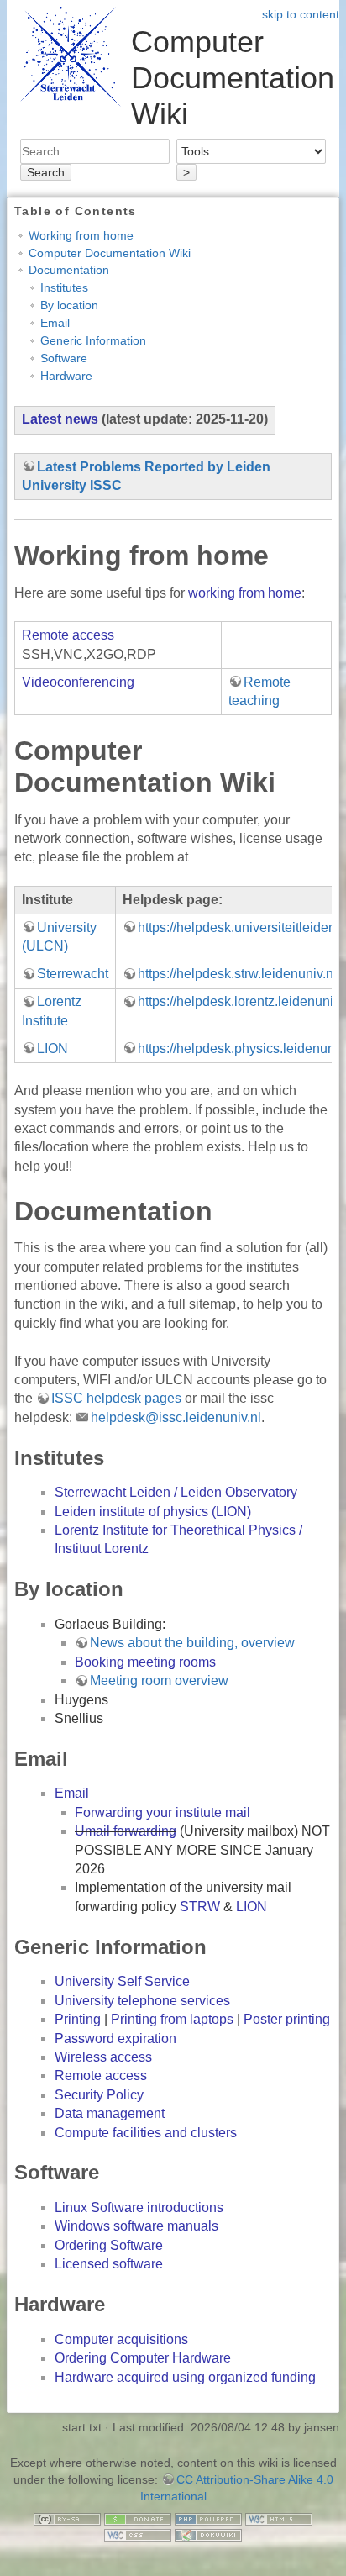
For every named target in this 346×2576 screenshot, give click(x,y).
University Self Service (122, 1981)
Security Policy (99, 2095)
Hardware (66, 376)
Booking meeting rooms (145, 1662)
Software (64, 358)
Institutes (64, 287)
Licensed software (109, 2264)
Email (55, 323)
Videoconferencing (78, 682)
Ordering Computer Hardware (143, 2358)
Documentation (69, 270)
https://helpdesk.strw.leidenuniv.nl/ (239, 974)
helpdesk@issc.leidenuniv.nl (176, 1417)
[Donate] (138, 2518)
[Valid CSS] (138, 2535)
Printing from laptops (172, 2019)
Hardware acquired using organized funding (185, 2377)
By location (69, 305)
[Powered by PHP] (208, 2518)
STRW (200, 1907)
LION (52, 1048)
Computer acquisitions (121, 2339)
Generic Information (93, 340)
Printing (78, 2019)
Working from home (81, 235)
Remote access (68, 635)
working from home (245, 593)
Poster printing (287, 2019)
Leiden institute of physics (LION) (153, 1512)
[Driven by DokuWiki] (208, 2535)
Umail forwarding (126, 1831)
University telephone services (142, 2001)
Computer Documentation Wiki (110, 253)
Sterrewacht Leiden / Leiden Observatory (176, 1492)
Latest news (60, 419)
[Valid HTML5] (279, 2518)
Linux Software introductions (139, 2207)
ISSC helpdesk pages (116, 1398)
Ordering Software (109, 2245)
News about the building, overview (192, 1643)
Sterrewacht (73, 974)
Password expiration (115, 2039)
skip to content (301, 14)
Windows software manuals (136, 2226)
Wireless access (103, 2057)
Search (46, 172)
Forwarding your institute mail (163, 1812)
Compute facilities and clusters (146, 2133)
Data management (110, 2113)
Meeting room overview (159, 1680)
